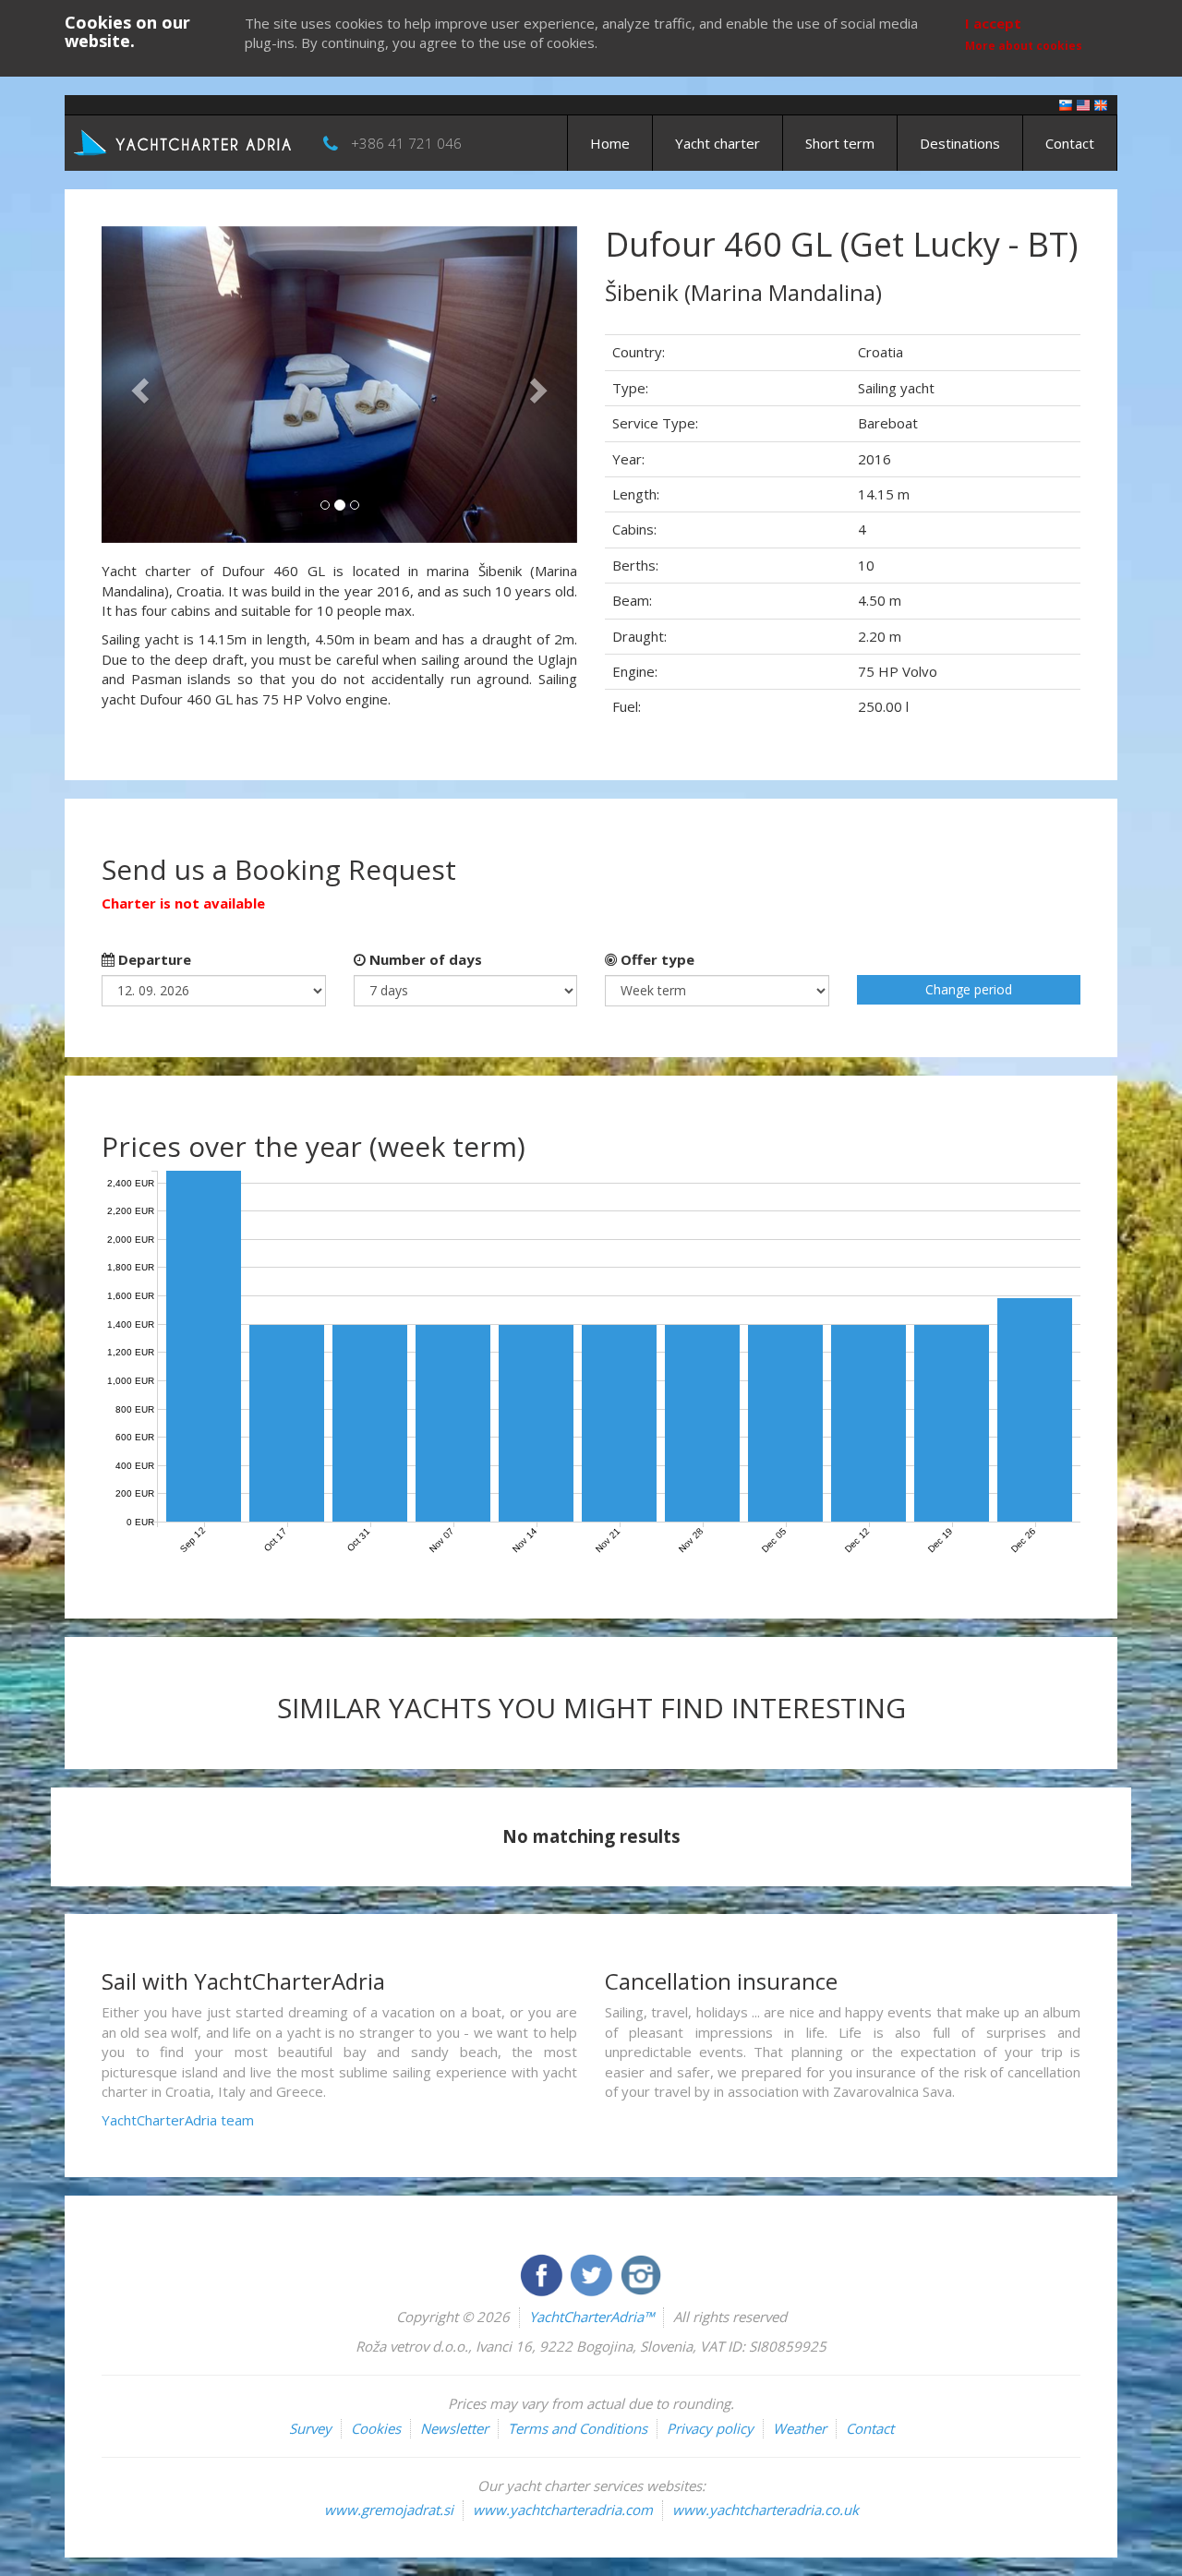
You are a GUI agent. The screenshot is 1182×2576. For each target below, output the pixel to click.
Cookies (376, 2428)
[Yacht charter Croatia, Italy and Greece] (1083, 104)
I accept (993, 23)
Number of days (424, 959)
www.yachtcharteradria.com (563, 2510)
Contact (1070, 143)
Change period (969, 989)
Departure (153, 959)
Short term (840, 143)
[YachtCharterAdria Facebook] (543, 2273)
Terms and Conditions (578, 2428)
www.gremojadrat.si (389, 2510)
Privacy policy (710, 2428)
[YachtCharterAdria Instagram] (641, 2273)
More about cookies (1024, 46)
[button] (137, 385)
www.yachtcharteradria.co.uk (766, 2510)
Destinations (960, 143)
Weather (800, 2428)
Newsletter (454, 2428)
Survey (310, 2428)
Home (610, 143)
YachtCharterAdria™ (591, 2317)
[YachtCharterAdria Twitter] (593, 2273)
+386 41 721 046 (406, 143)
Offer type (656, 959)
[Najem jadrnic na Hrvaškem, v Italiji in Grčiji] (1066, 104)
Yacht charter (718, 143)
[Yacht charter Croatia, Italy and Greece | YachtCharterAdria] (185, 141)
